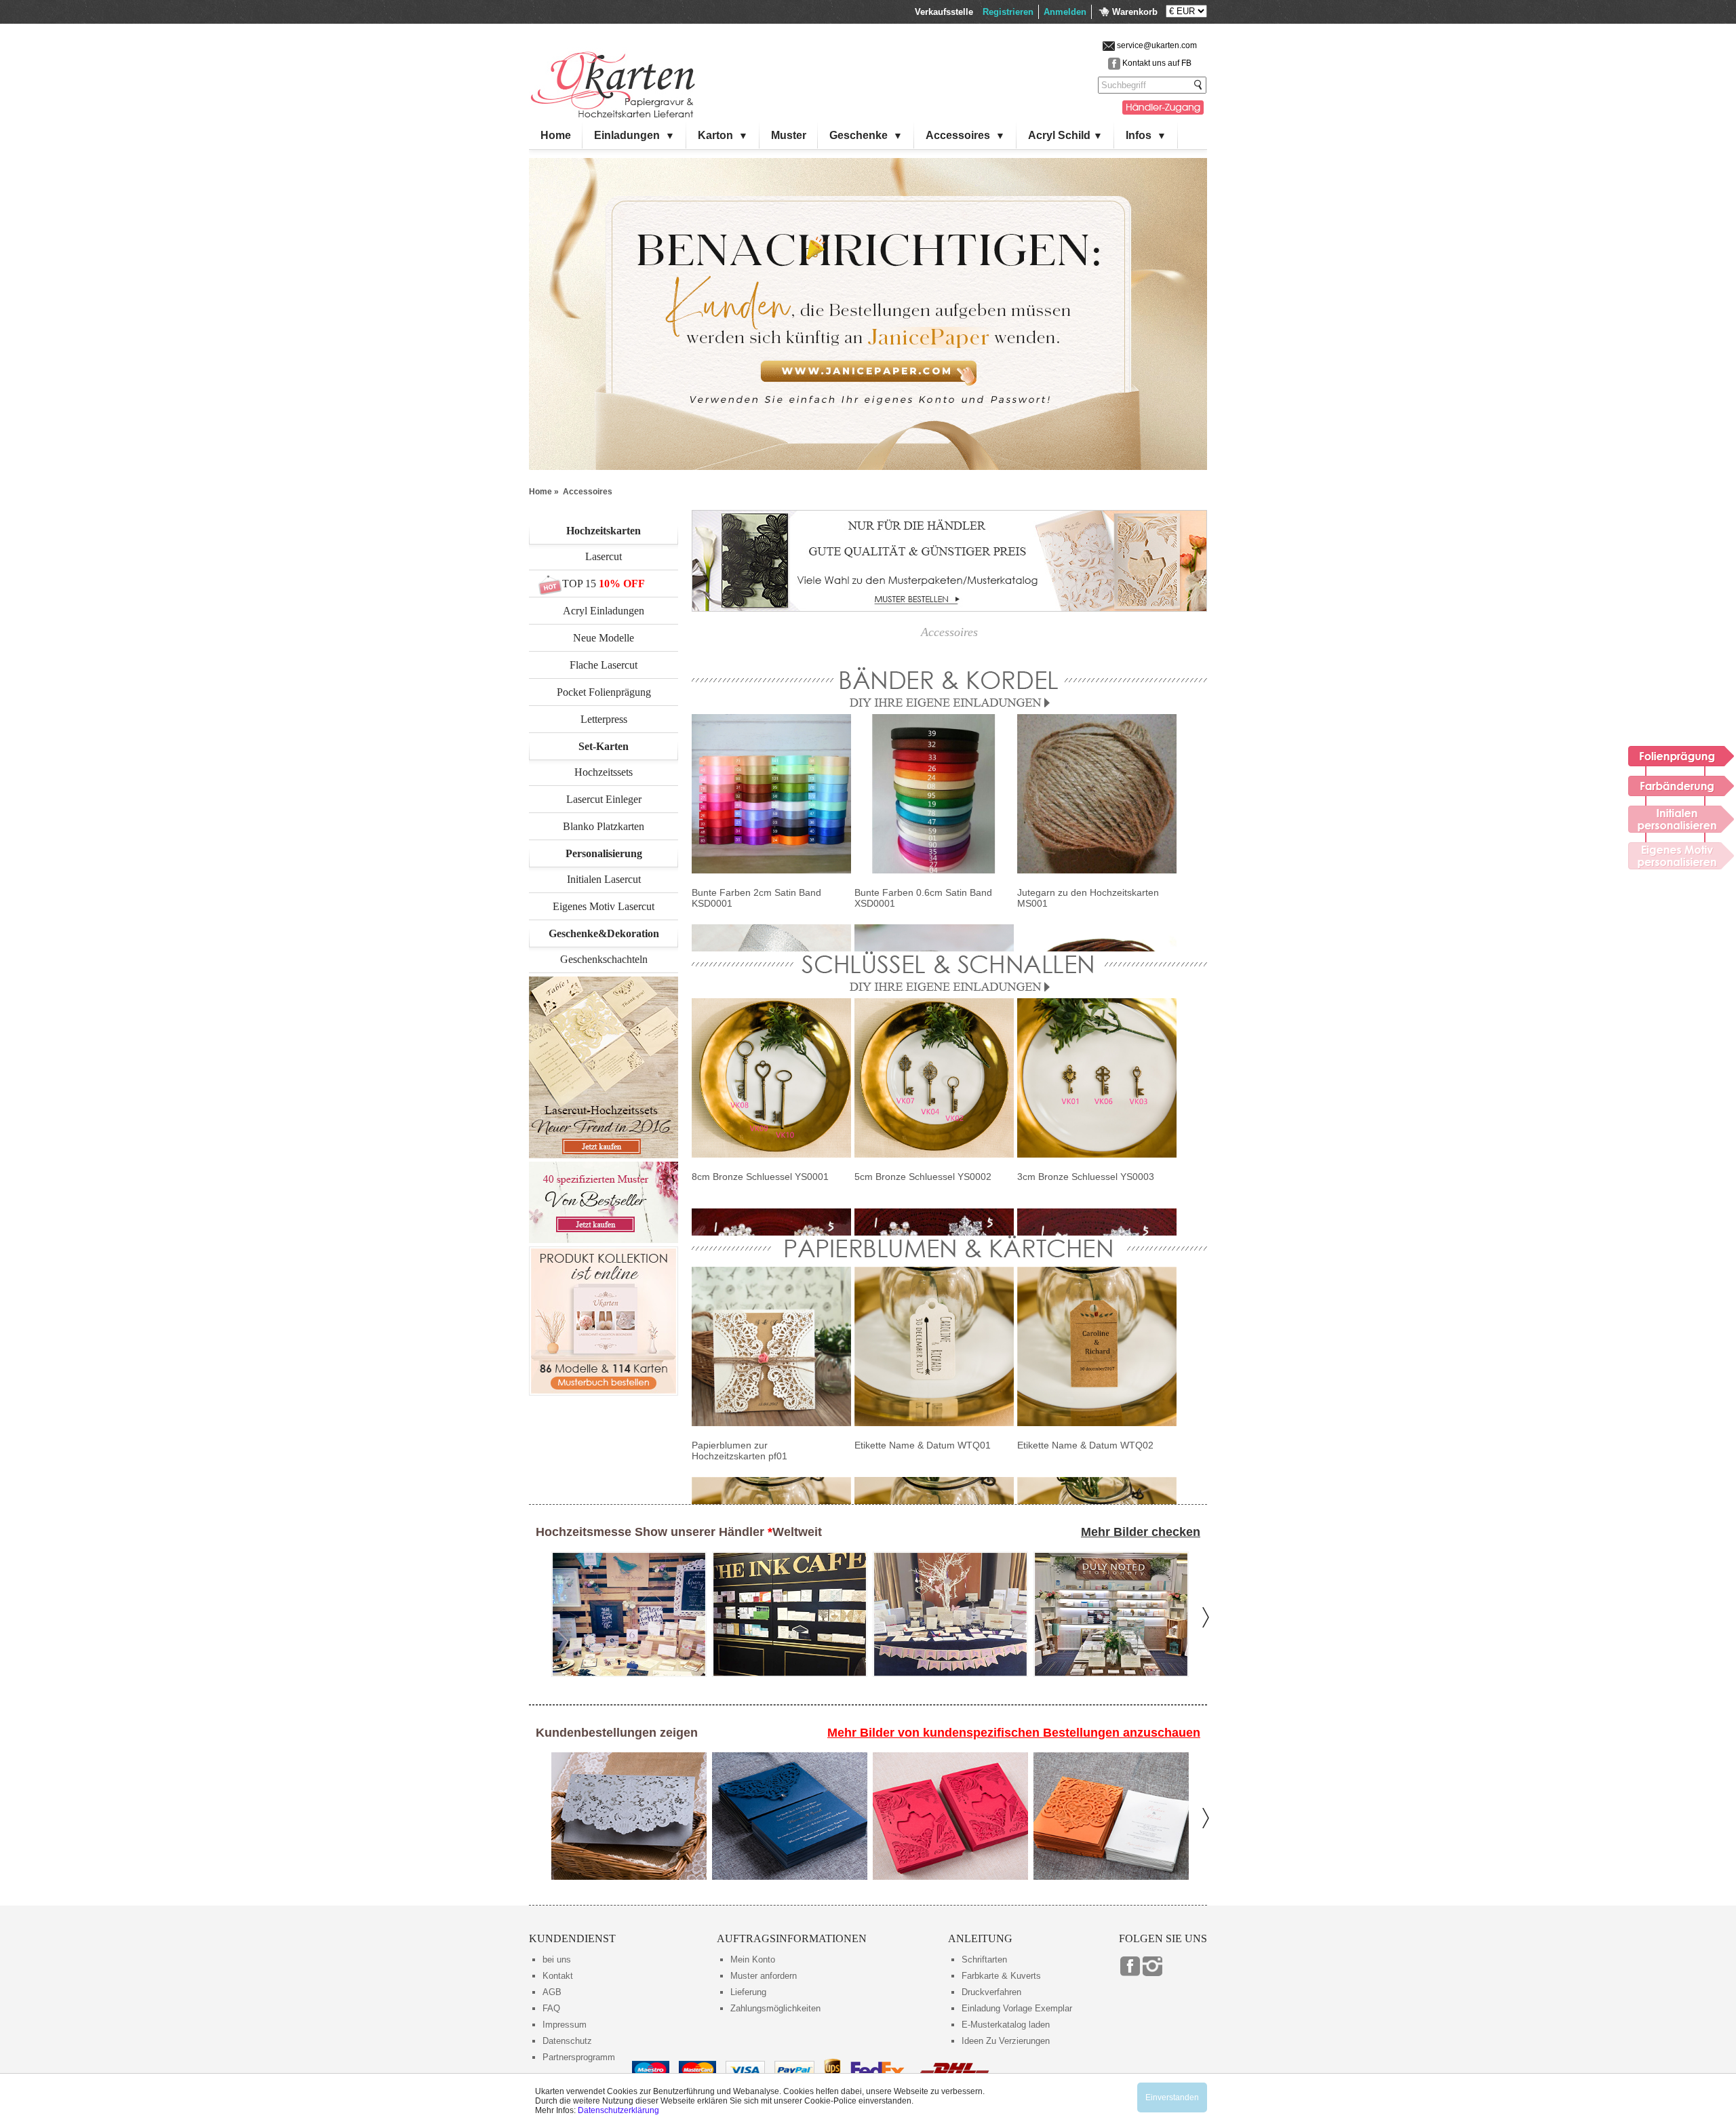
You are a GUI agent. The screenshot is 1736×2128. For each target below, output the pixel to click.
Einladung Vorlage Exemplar (1017, 2008)
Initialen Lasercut (604, 879)
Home (556, 135)
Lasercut (604, 556)
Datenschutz (567, 2041)
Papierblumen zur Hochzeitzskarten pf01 (739, 1451)
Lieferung (748, 1992)
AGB (552, 1992)
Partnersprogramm (579, 2057)
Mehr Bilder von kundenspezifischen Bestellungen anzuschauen (1014, 1733)
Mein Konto (753, 1959)
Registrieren (1008, 12)
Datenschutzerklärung (618, 2110)
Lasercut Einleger (604, 799)
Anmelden (1065, 12)
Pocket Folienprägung (604, 692)
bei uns (557, 1959)
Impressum (565, 2025)
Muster (789, 135)
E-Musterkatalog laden (1006, 2025)
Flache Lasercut (604, 665)
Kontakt (558, 1976)
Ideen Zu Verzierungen (1006, 2041)
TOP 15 (579, 584)
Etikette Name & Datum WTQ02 (1085, 1445)
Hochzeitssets (604, 772)
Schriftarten (984, 1959)
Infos (1146, 135)
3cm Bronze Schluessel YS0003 (1086, 1177)
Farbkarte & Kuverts (1001, 1976)
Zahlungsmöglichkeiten (775, 2008)
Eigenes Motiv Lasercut (604, 906)
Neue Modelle (604, 638)
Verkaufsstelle (944, 12)
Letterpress (604, 719)
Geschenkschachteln (604, 959)
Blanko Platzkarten (604, 826)
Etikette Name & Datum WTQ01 (923, 1445)
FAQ (551, 2008)
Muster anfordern (764, 1976)
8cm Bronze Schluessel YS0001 (760, 1177)
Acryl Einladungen (604, 611)
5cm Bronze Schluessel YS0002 (923, 1177)
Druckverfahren (991, 1992)
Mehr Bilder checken (1141, 1532)
